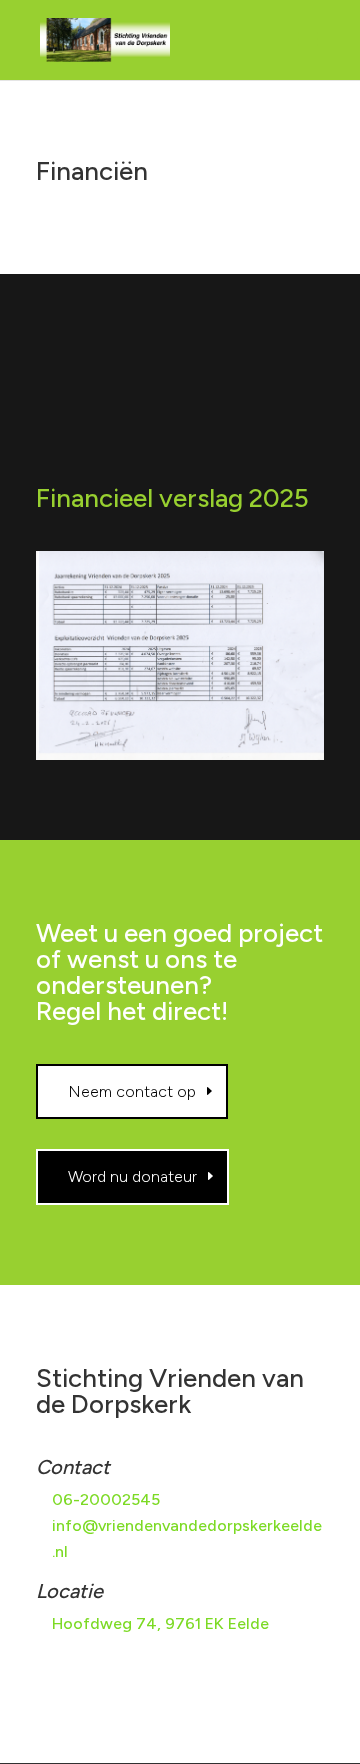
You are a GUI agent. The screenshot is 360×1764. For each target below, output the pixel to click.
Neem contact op (132, 1091)
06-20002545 (106, 1499)
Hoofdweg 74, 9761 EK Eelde (160, 1623)
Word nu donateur (132, 1176)
